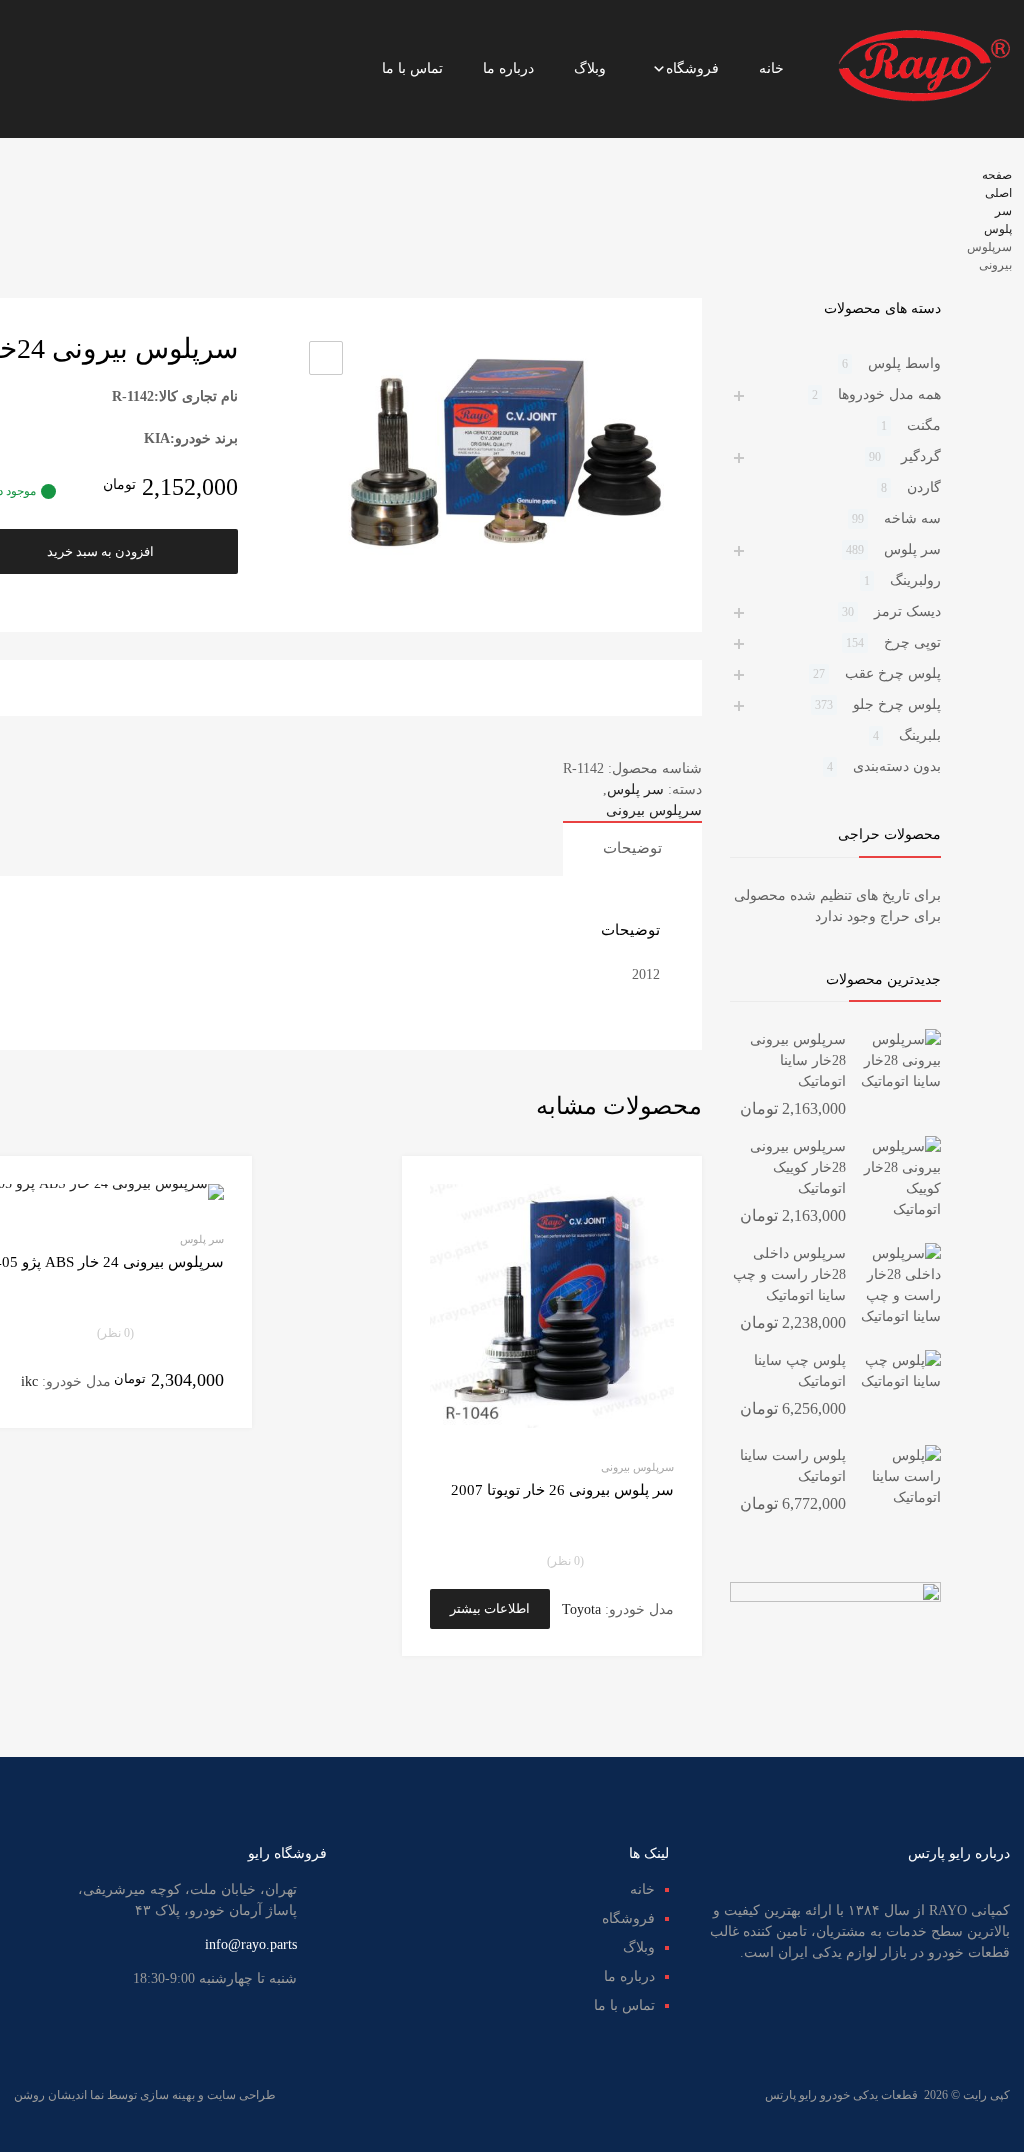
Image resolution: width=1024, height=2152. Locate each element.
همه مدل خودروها (889, 394)
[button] (326, 358)
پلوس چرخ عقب (893, 673)
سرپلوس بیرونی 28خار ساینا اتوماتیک (798, 1060)
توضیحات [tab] (632, 848)
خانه (771, 68)
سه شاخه (912, 518)
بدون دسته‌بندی (897, 766)
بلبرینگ (920, 735)
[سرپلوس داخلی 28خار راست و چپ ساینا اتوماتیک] (901, 1316)
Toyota (581, 1609)
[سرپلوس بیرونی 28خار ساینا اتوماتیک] (901, 1081)
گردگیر (921, 456)
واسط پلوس (904, 363)
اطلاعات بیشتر (490, 1608)
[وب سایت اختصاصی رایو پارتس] (924, 97)
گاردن (924, 487)
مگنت (924, 425)
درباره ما (508, 68)
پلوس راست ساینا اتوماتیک (793, 1466)
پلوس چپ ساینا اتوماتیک (800, 1371)
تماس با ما (412, 68)
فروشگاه (692, 68)
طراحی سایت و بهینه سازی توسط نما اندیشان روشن (145, 2095)
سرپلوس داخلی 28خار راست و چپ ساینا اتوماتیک (789, 1274)
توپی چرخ (912, 642)
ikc (29, 1381)
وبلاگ (590, 68)
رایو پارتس (791, 2095)
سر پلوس (635, 789)
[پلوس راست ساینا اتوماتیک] (901, 1497)
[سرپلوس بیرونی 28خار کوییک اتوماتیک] (901, 1209)
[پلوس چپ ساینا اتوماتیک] (901, 1381)
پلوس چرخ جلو (897, 704)
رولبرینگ (915, 580)
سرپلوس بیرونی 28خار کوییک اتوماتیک (798, 1167)
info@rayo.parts (251, 1944)
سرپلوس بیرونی (654, 810)
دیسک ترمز (907, 611)
